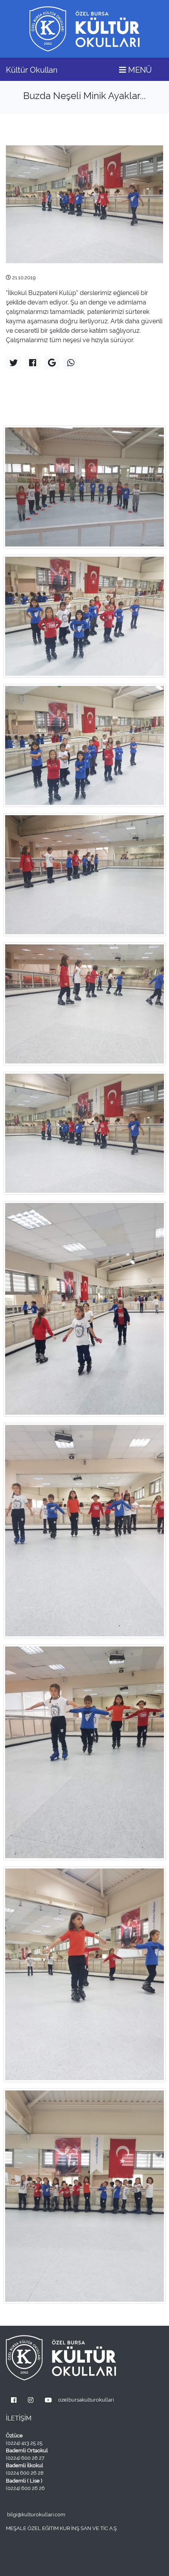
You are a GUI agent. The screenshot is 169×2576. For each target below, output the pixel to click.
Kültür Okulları (32, 70)
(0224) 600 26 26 (25, 2488)
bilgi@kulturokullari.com (36, 2515)
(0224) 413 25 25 (24, 2443)
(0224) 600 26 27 (25, 2458)
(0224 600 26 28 (25, 2473)
